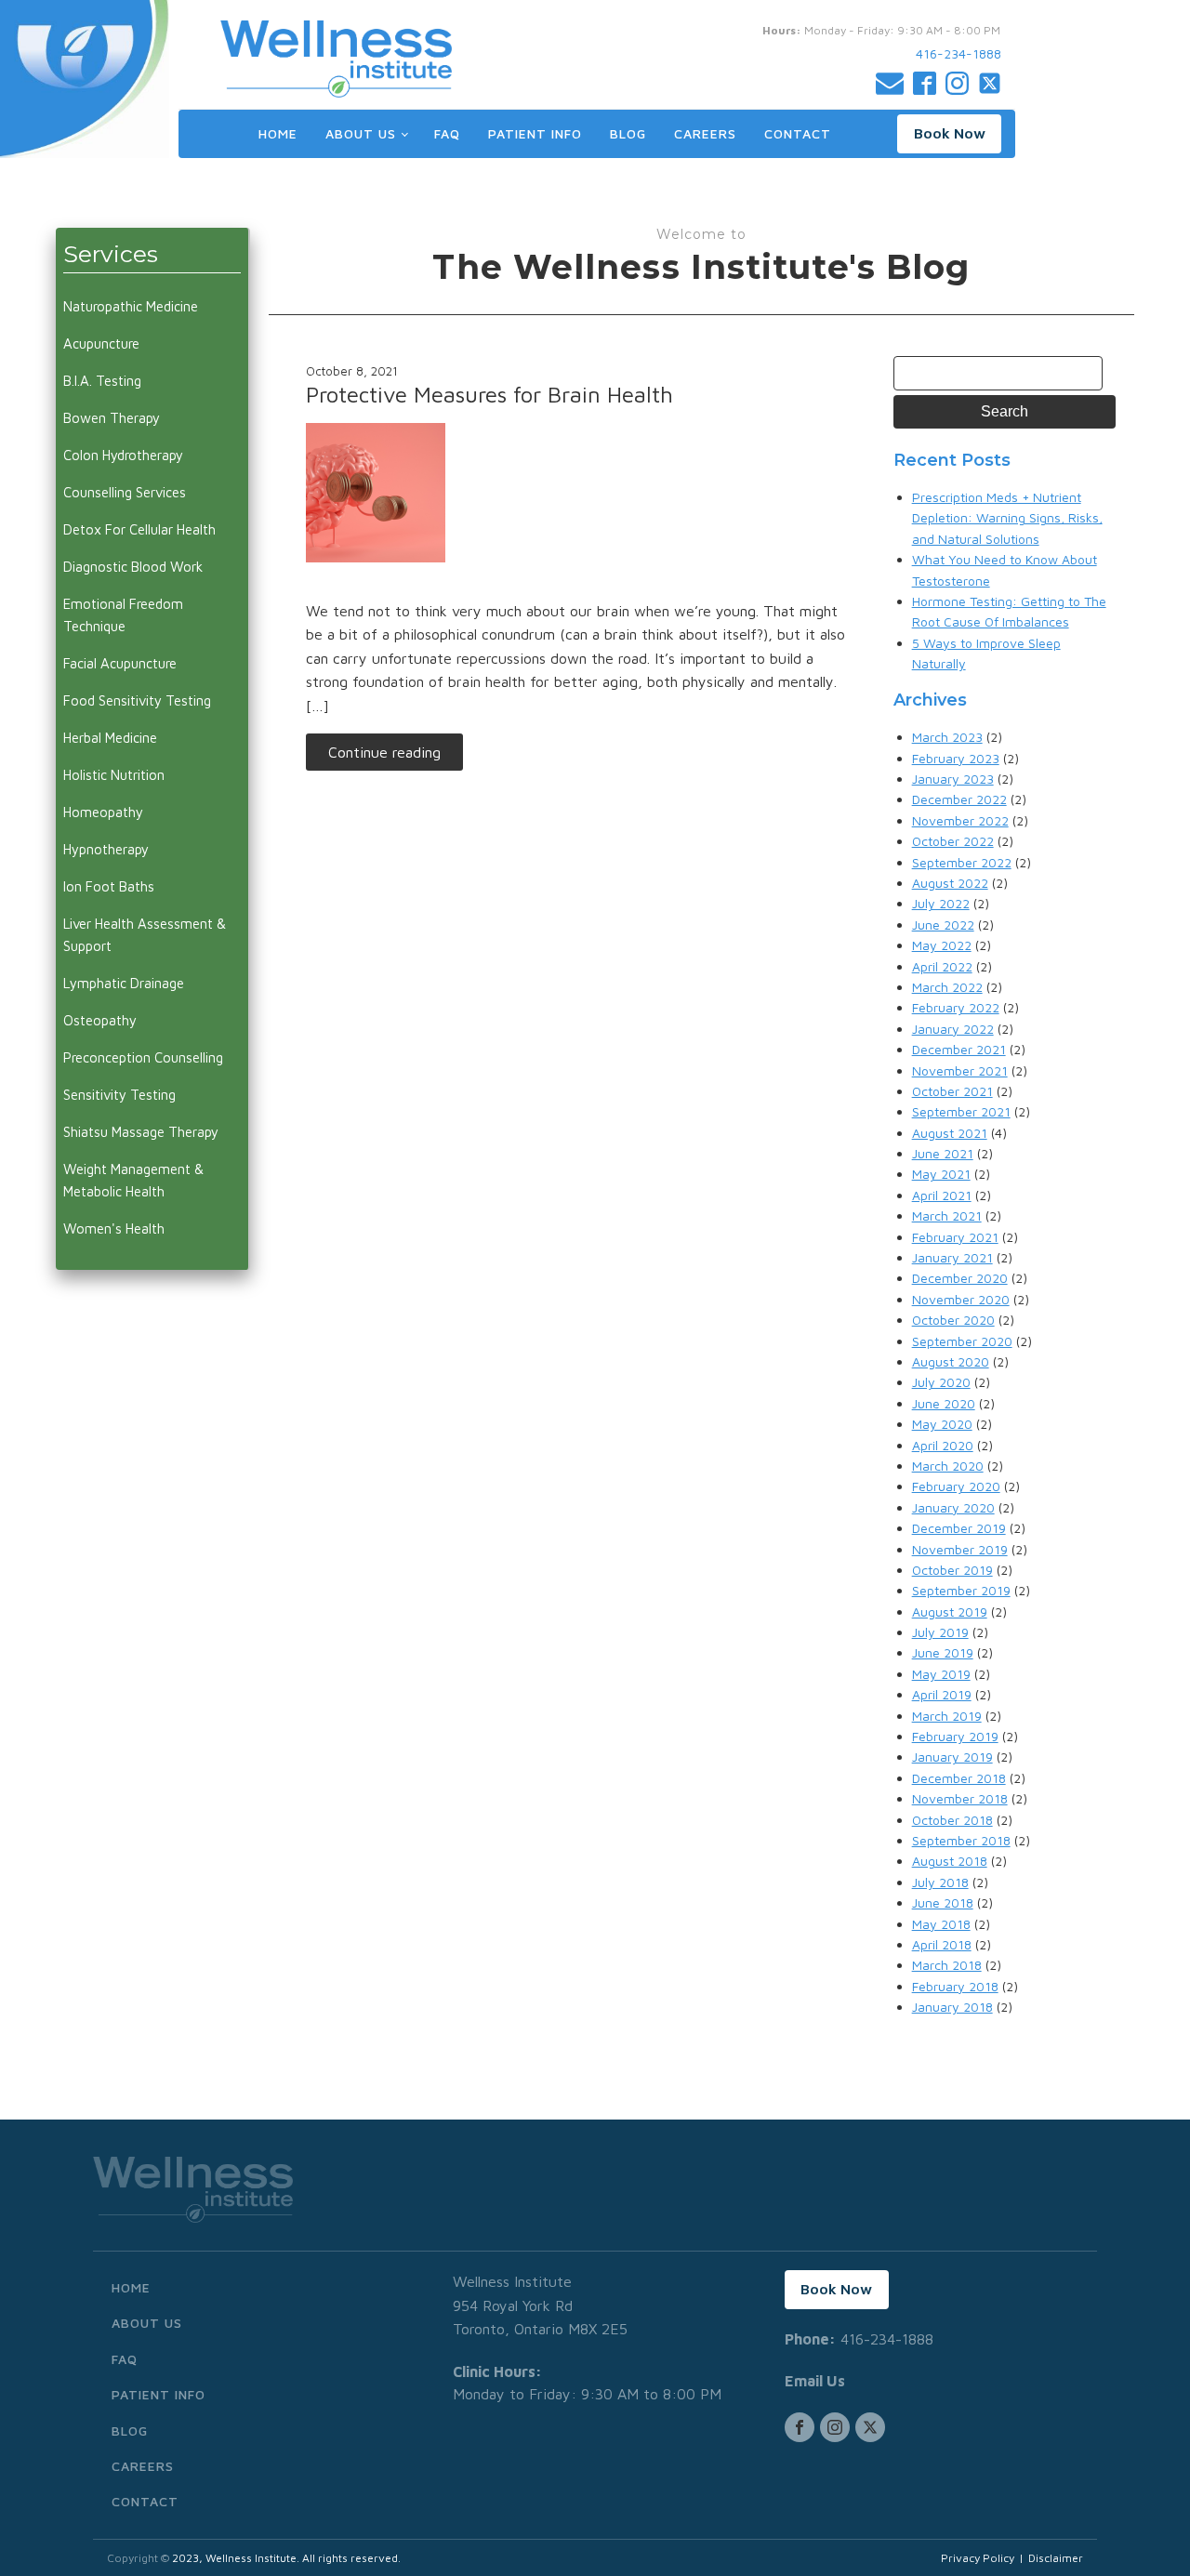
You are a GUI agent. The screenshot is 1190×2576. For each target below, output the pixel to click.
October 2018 (952, 1820)
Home (278, 133)
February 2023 (956, 758)
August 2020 (951, 1361)
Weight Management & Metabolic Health (133, 1180)
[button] (949, 134)
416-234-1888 (959, 53)
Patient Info (535, 133)
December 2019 (959, 1528)
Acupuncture (101, 343)
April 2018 (942, 1944)
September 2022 (962, 862)
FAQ (447, 133)
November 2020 (961, 1299)
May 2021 (941, 1174)
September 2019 (961, 1590)
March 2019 (947, 1716)
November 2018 (960, 1798)
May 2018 (941, 1924)
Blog (628, 133)
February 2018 (955, 1986)
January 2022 (953, 1029)
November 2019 (960, 1549)
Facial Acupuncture (120, 663)
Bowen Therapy (112, 418)
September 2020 (962, 1341)
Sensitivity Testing (119, 1095)
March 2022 (947, 987)
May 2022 (942, 945)
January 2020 (953, 1507)
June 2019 (943, 1652)
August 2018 (950, 1861)
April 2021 (942, 1195)
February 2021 (955, 1237)
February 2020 (956, 1486)
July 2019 (940, 1632)
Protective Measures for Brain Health (489, 394)
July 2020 (941, 1382)
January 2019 (952, 1757)
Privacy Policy (978, 2558)
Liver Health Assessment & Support (145, 935)
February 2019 (955, 1736)
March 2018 (947, 1965)
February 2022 (956, 1007)
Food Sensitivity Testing (137, 700)
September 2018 (961, 1840)
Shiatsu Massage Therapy (141, 1132)
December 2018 (959, 1778)
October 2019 (952, 1570)
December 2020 (960, 1278)
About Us (361, 133)
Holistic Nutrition (114, 775)
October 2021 (952, 1091)
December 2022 (959, 799)
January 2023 (953, 779)
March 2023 (947, 737)
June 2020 (944, 1403)
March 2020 (948, 1466)
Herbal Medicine (110, 738)
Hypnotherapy (106, 849)
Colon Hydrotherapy (123, 455)
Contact (798, 133)
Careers (705, 133)
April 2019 (942, 1694)
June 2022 (943, 925)
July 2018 (940, 1882)
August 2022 (950, 883)
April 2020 (943, 1445)
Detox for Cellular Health (139, 529)
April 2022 (942, 966)
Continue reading (384, 752)
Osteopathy (100, 1020)
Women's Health (114, 1229)
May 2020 (942, 1424)
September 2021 (961, 1111)
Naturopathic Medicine (131, 306)
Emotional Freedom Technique (123, 615)
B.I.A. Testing (102, 381)
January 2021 (952, 1257)
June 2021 (943, 1153)
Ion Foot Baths (109, 886)
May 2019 (941, 1674)
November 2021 (960, 1070)
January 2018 (952, 2007)
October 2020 (953, 1320)
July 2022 (941, 903)
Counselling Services (125, 492)
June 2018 (943, 1902)
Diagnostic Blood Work (133, 567)
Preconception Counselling (143, 1057)
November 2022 (960, 820)
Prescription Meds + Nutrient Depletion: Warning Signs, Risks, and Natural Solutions (1007, 518)
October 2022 (953, 841)
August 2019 (950, 1612)
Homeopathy (103, 812)
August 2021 (950, 1133)
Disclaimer (1056, 2558)
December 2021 (959, 1049)
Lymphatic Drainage (124, 983)
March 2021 (947, 1215)
